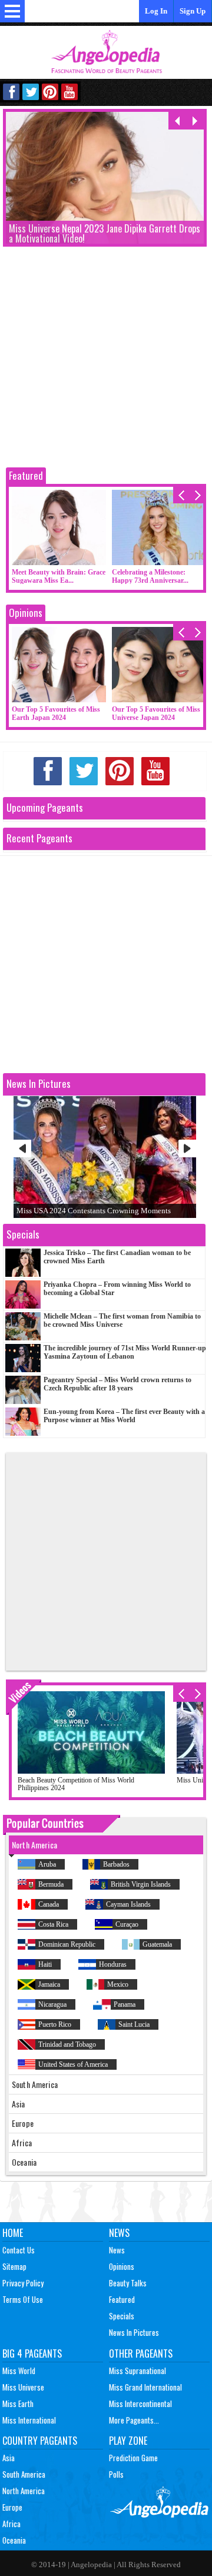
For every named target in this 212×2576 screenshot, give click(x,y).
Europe (12, 2507)
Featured (26, 475)
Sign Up (193, 11)
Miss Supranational (138, 2371)
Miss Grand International (145, 2387)
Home (13, 2233)
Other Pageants (141, 2353)
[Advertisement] (106, 358)
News (119, 2233)
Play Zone (128, 2441)
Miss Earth (18, 2404)
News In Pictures (134, 2332)
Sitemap (14, 2266)
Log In (156, 11)
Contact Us (19, 2250)
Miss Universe (23, 2387)
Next (187, 1148)
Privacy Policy (23, 2283)
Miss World (19, 2371)
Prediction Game (133, 2458)
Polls (116, 2474)
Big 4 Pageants (32, 2353)
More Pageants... (134, 2420)
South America (24, 2474)
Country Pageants (40, 2441)
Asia (9, 2458)
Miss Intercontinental (140, 2404)
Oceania (14, 2540)
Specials (122, 2316)
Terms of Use (23, 2299)
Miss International (29, 2420)
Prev (22, 1148)
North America (24, 2491)
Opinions (26, 613)
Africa (11, 2524)
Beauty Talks (128, 2283)
